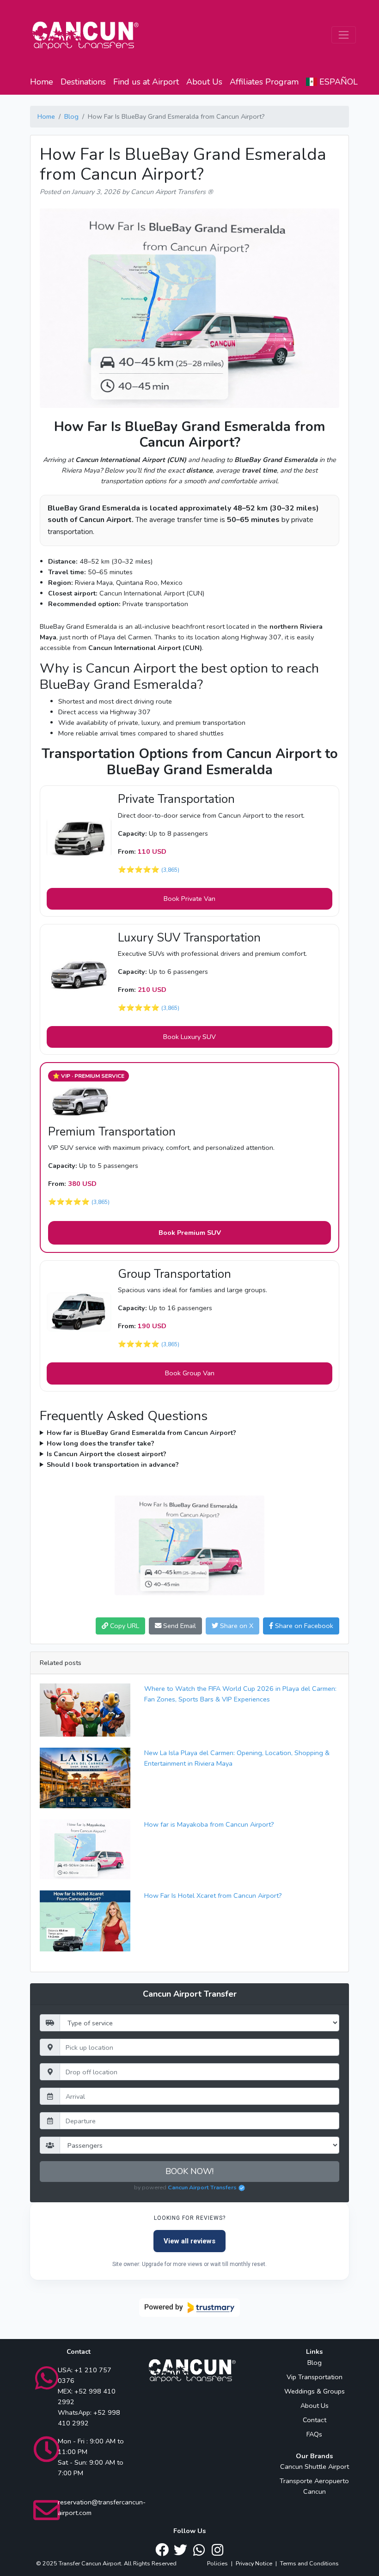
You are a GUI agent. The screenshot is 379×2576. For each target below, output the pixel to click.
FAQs (314, 2434)
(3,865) (170, 870)
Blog (71, 116)
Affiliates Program (264, 82)
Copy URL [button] (124, 1626)
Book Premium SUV (190, 1233)
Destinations (83, 82)
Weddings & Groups (315, 2391)
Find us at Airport (146, 82)
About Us (204, 82)
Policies (217, 2563)
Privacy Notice (254, 2563)
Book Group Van (190, 1373)
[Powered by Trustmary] (189, 2308)
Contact (315, 2420)
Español (337, 82)
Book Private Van (189, 899)
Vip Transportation (315, 2377)
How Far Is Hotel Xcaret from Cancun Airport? (213, 1896)
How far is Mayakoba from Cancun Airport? (209, 1824)
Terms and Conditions (309, 2563)
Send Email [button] (179, 1626)
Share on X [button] (236, 1626)
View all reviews (189, 2241)
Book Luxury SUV (189, 1037)
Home (42, 82)
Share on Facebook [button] (303, 1626)
